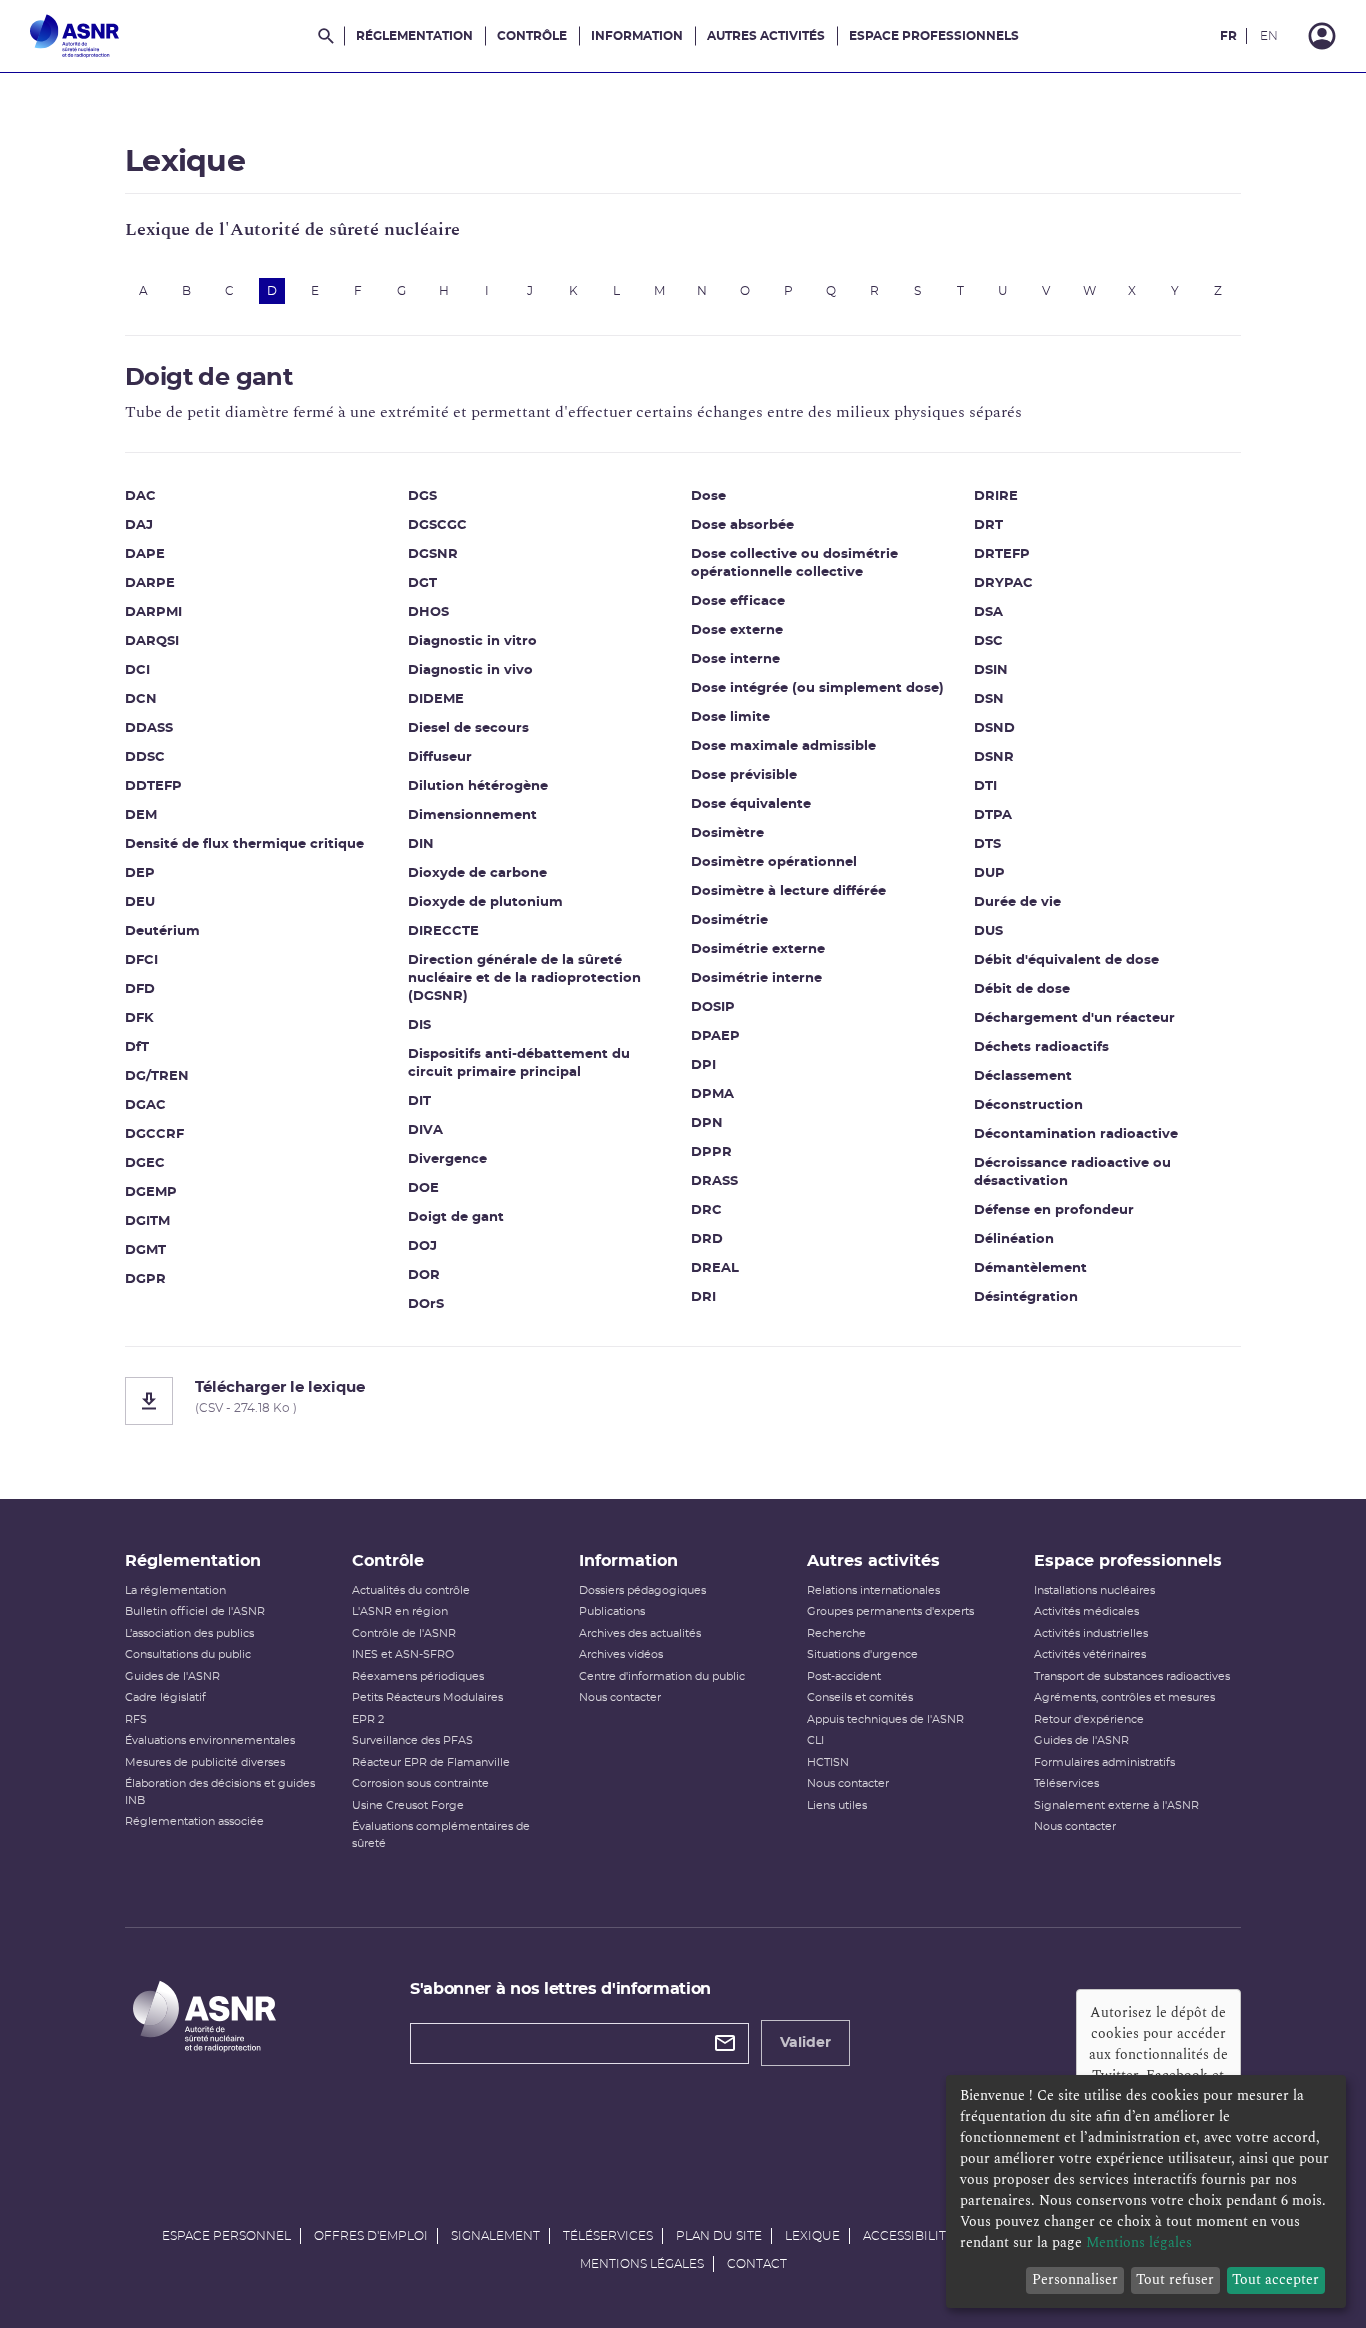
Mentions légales (642, 2264)
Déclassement (1023, 1076)
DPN (707, 1123)
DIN (421, 844)
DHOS (428, 612)
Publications (612, 1611)
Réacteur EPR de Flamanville (431, 1762)
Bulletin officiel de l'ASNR (195, 1611)
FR (1228, 36)
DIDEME (436, 699)
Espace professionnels (934, 36)
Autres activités (766, 36)
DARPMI (153, 612)
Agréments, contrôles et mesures (1124, 1697)
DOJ (422, 1246)
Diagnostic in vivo (470, 670)
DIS (419, 1025)
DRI (703, 1297)
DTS (987, 844)
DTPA (993, 815)
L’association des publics (189, 1633)
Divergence (447, 1159)
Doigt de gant (456, 1217)
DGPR (145, 1279)
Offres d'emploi (371, 2236)
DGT (422, 583)
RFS (136, 1719)
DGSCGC (437, 525)
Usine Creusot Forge (408, 1805)
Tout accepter (1275, 2279)
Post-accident (844, 1676)
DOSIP (713, 1007)
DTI (985, 786)
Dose (708, 496)
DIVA (425, 1130)
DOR (424, 1275)
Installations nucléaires (1094, 1590)
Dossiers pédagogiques (642, 1590)
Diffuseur (440, 757)
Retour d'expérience (1089, 1719)
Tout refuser (1175, 2279)
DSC (988, 641)
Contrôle (532, 36)
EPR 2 (368, 1719)
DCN (141, 699)
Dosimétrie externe (758, 949)
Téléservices (1066, 1783)
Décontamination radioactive (1076, 1134)
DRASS (714, 1181)
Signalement (495, 2236)
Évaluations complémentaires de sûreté (441, 1835)
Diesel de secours (468, 728)
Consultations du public (188, 1654)
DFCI (141, 960)
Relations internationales (873, 1590)
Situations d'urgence (862, 1654)
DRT (988, 525)
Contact (757, 2264)
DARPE (150, 583)
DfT (137, 1047)
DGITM (147, 1221)
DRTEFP (1002, 554)
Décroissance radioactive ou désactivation (1072, 1172)
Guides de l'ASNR (172, 1676)
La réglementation (175, 1590)
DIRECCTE (443, 931)
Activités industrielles (1091, 1633)
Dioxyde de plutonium (485, 902)
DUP (989, 873)
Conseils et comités (860, 1697)
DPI (703, 1065)
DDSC (145, 757)
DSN (989, 699)
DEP (140, 873)
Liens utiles (837, 1805)
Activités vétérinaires (1090, 1654)
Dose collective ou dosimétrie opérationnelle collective (794, 563)
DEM (141, 815)
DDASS (149, 728)
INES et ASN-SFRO (403, 1654)
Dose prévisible (744, 775)
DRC (706, 1210)
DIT (419, 1101)
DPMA (712, 1094)
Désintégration (1026, 1297)
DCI (137, 670)
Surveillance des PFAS (412, 1740)
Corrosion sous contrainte (420, 1783)
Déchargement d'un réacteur (1074, 1018)
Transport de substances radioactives (1132, 1676)
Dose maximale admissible (783, 746)
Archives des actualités (640, 1633)
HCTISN (828, 1762)
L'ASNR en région (400, 1611)
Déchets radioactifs (1041, 1047)
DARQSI (152, 641)
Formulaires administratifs (1104, 1762)
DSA (988, 612)
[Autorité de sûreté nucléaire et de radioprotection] (74, 36)
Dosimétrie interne (756, 978)
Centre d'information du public (662, 1676)
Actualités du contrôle (411, 1590)
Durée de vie (1017, 902)
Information (637, 36)
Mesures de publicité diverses (205, 1762)
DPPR (711, 1152)
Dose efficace (738, 601)
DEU (140, 902)
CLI (815, 1740)
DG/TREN (157, 1076)
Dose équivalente (751, 804)
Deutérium (162, 931)
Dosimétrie (729, 920)
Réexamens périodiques (418, 1676)
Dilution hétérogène (478, 786)
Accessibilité (908, 2236)
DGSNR (433, 554)
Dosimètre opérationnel (774, 862)
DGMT (145, 1250)
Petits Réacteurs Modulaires (427, 1697)
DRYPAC (1003, 583)
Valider (805, 2043)
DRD (707, 1239)
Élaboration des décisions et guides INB (220, 1792)
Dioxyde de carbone (477, 873)
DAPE (145, 554)
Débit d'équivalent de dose (1066, 960)
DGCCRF (154, 1134)
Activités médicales (1086, 1611)
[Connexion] (1322, 36)
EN (1269, 36)
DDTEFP (153, 786)
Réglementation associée (194, 1821)
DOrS (426, 1304)
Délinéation (1014, 1239)
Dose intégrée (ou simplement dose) (817, 688)
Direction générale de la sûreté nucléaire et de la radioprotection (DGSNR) (524, 978)
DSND (994, 728)
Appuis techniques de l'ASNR (885, 1719)
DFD (140, 989)
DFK (139, 1018)
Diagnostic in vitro (472, 641)
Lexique (812, 2236)
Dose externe (737, 630)
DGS (422, 496)
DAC (140, 496)
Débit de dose (1022, 989)
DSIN (991, 670)
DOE (423, 1188)
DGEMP (151, 1192)
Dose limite (730, 717)
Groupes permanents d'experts (890, 1611)
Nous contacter (620, 1697)
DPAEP (715, 1036)
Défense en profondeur (1054, 1210)
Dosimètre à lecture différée (788, 891)
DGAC (145, 1105)
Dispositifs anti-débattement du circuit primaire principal (519, 1063)
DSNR (994, 757)
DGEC (145, 1163)
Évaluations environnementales (210, 1740)
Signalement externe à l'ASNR (1116, 1805)
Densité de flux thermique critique (244, 844)
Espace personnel (226, 2236)
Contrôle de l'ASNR (404, 1633)
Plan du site (719, 2236)
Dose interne (735, 659)
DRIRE (996, 496)
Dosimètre (727, 833)
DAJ (139, 525)
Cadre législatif (165, 1697)
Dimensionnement (472, 815)
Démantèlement (1030, 1268)
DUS (988, 931)
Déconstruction (1028, 1105)
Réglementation (414, 36)
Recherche (836, 1633)
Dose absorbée (742, 525)
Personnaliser (1075, 2279)
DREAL (715, 1268)
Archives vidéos (621, 1654)
